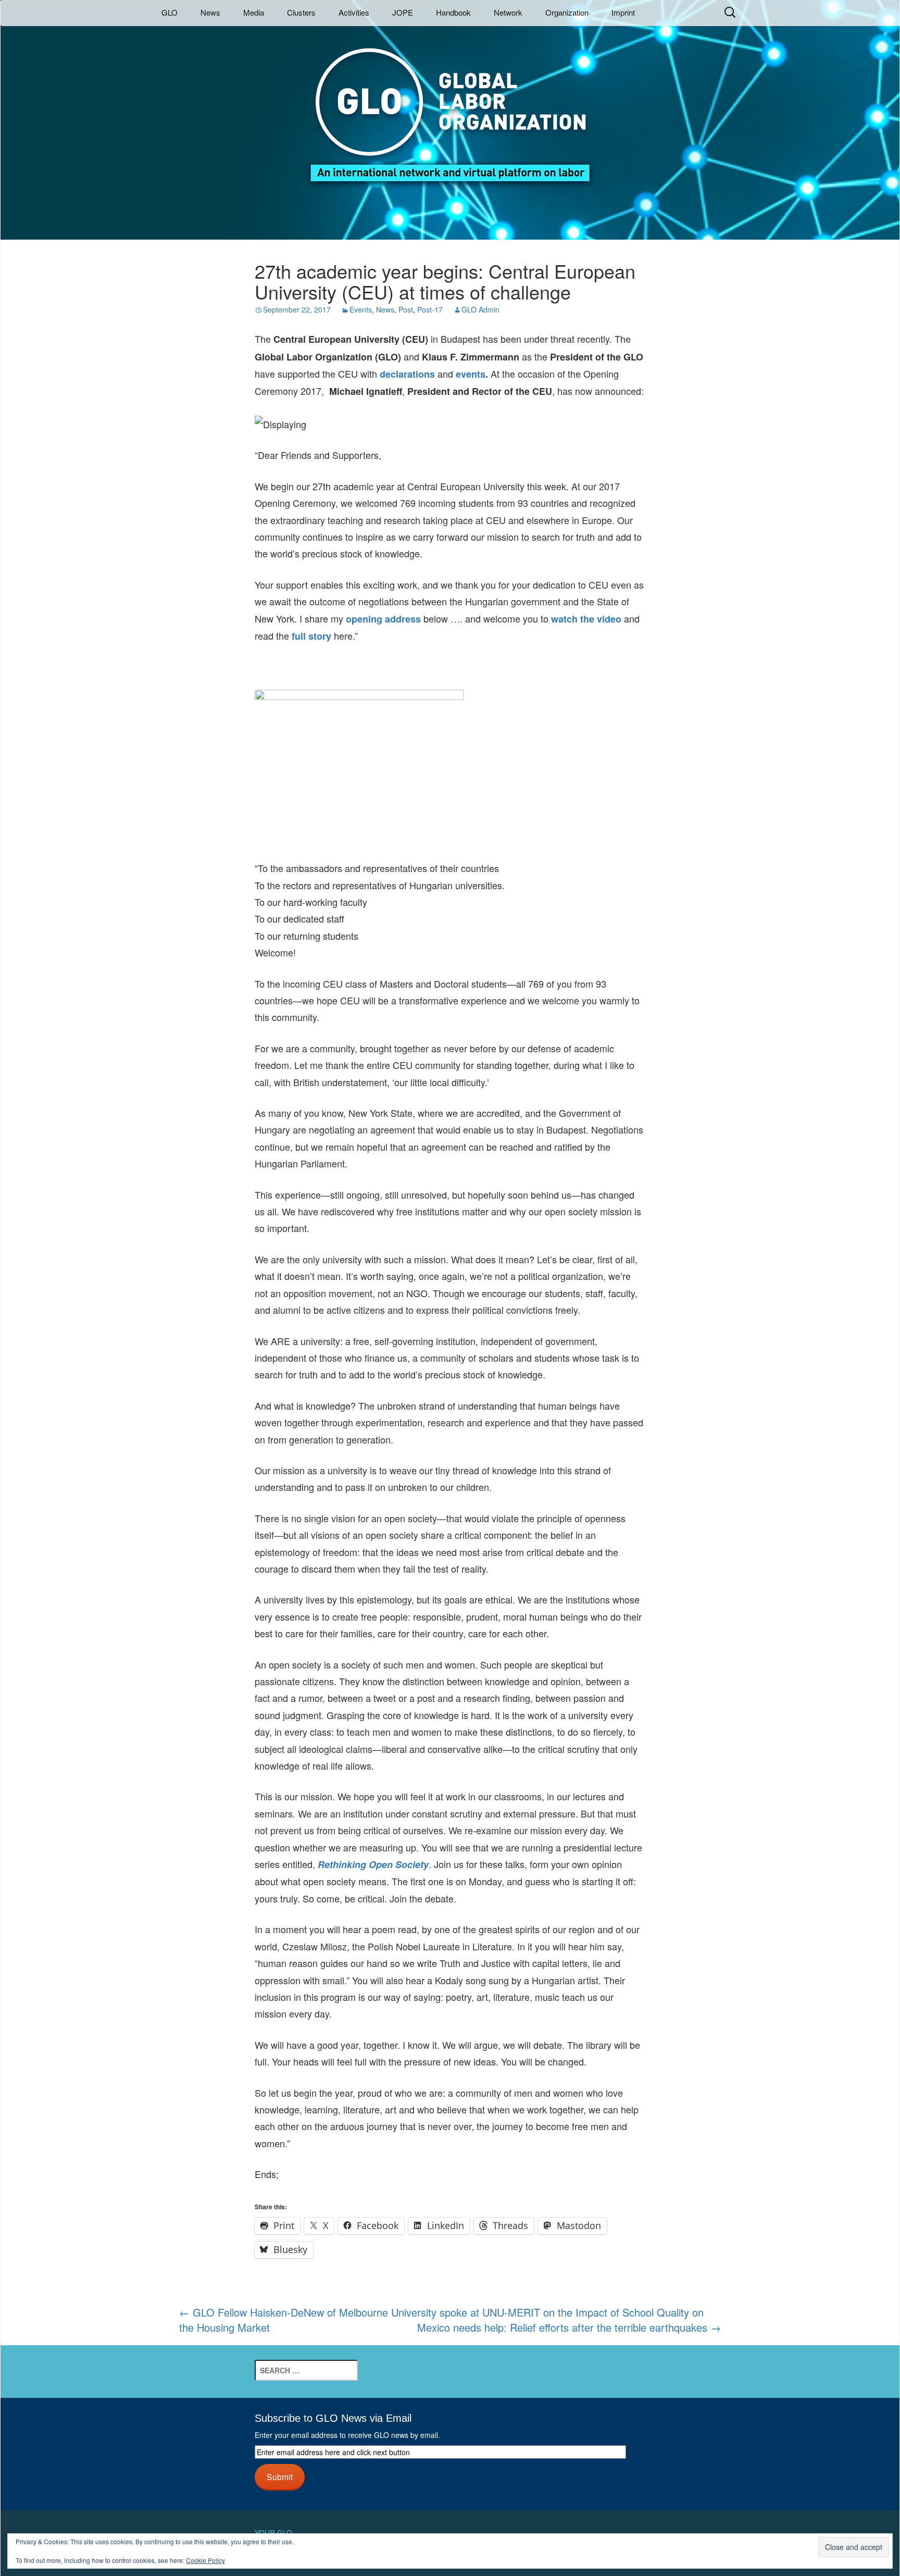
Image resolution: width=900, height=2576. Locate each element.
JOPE (403, 12)
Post (406, 309)
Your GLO (273, 2533)
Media (254, 12)
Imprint (623, 12)
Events (361, 309)
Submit (280, 2477)
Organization (567, 12)
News (210, 12)
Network (508, 12)
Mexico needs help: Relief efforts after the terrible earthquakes (569, 2328)
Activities (354, 12)
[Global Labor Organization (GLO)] (450, 107)
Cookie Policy (205, 2560)
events (471, 374)
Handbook (453, 12)
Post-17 (430, 309)
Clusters (301, 12)
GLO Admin (480, 309)
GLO (170, 12)
